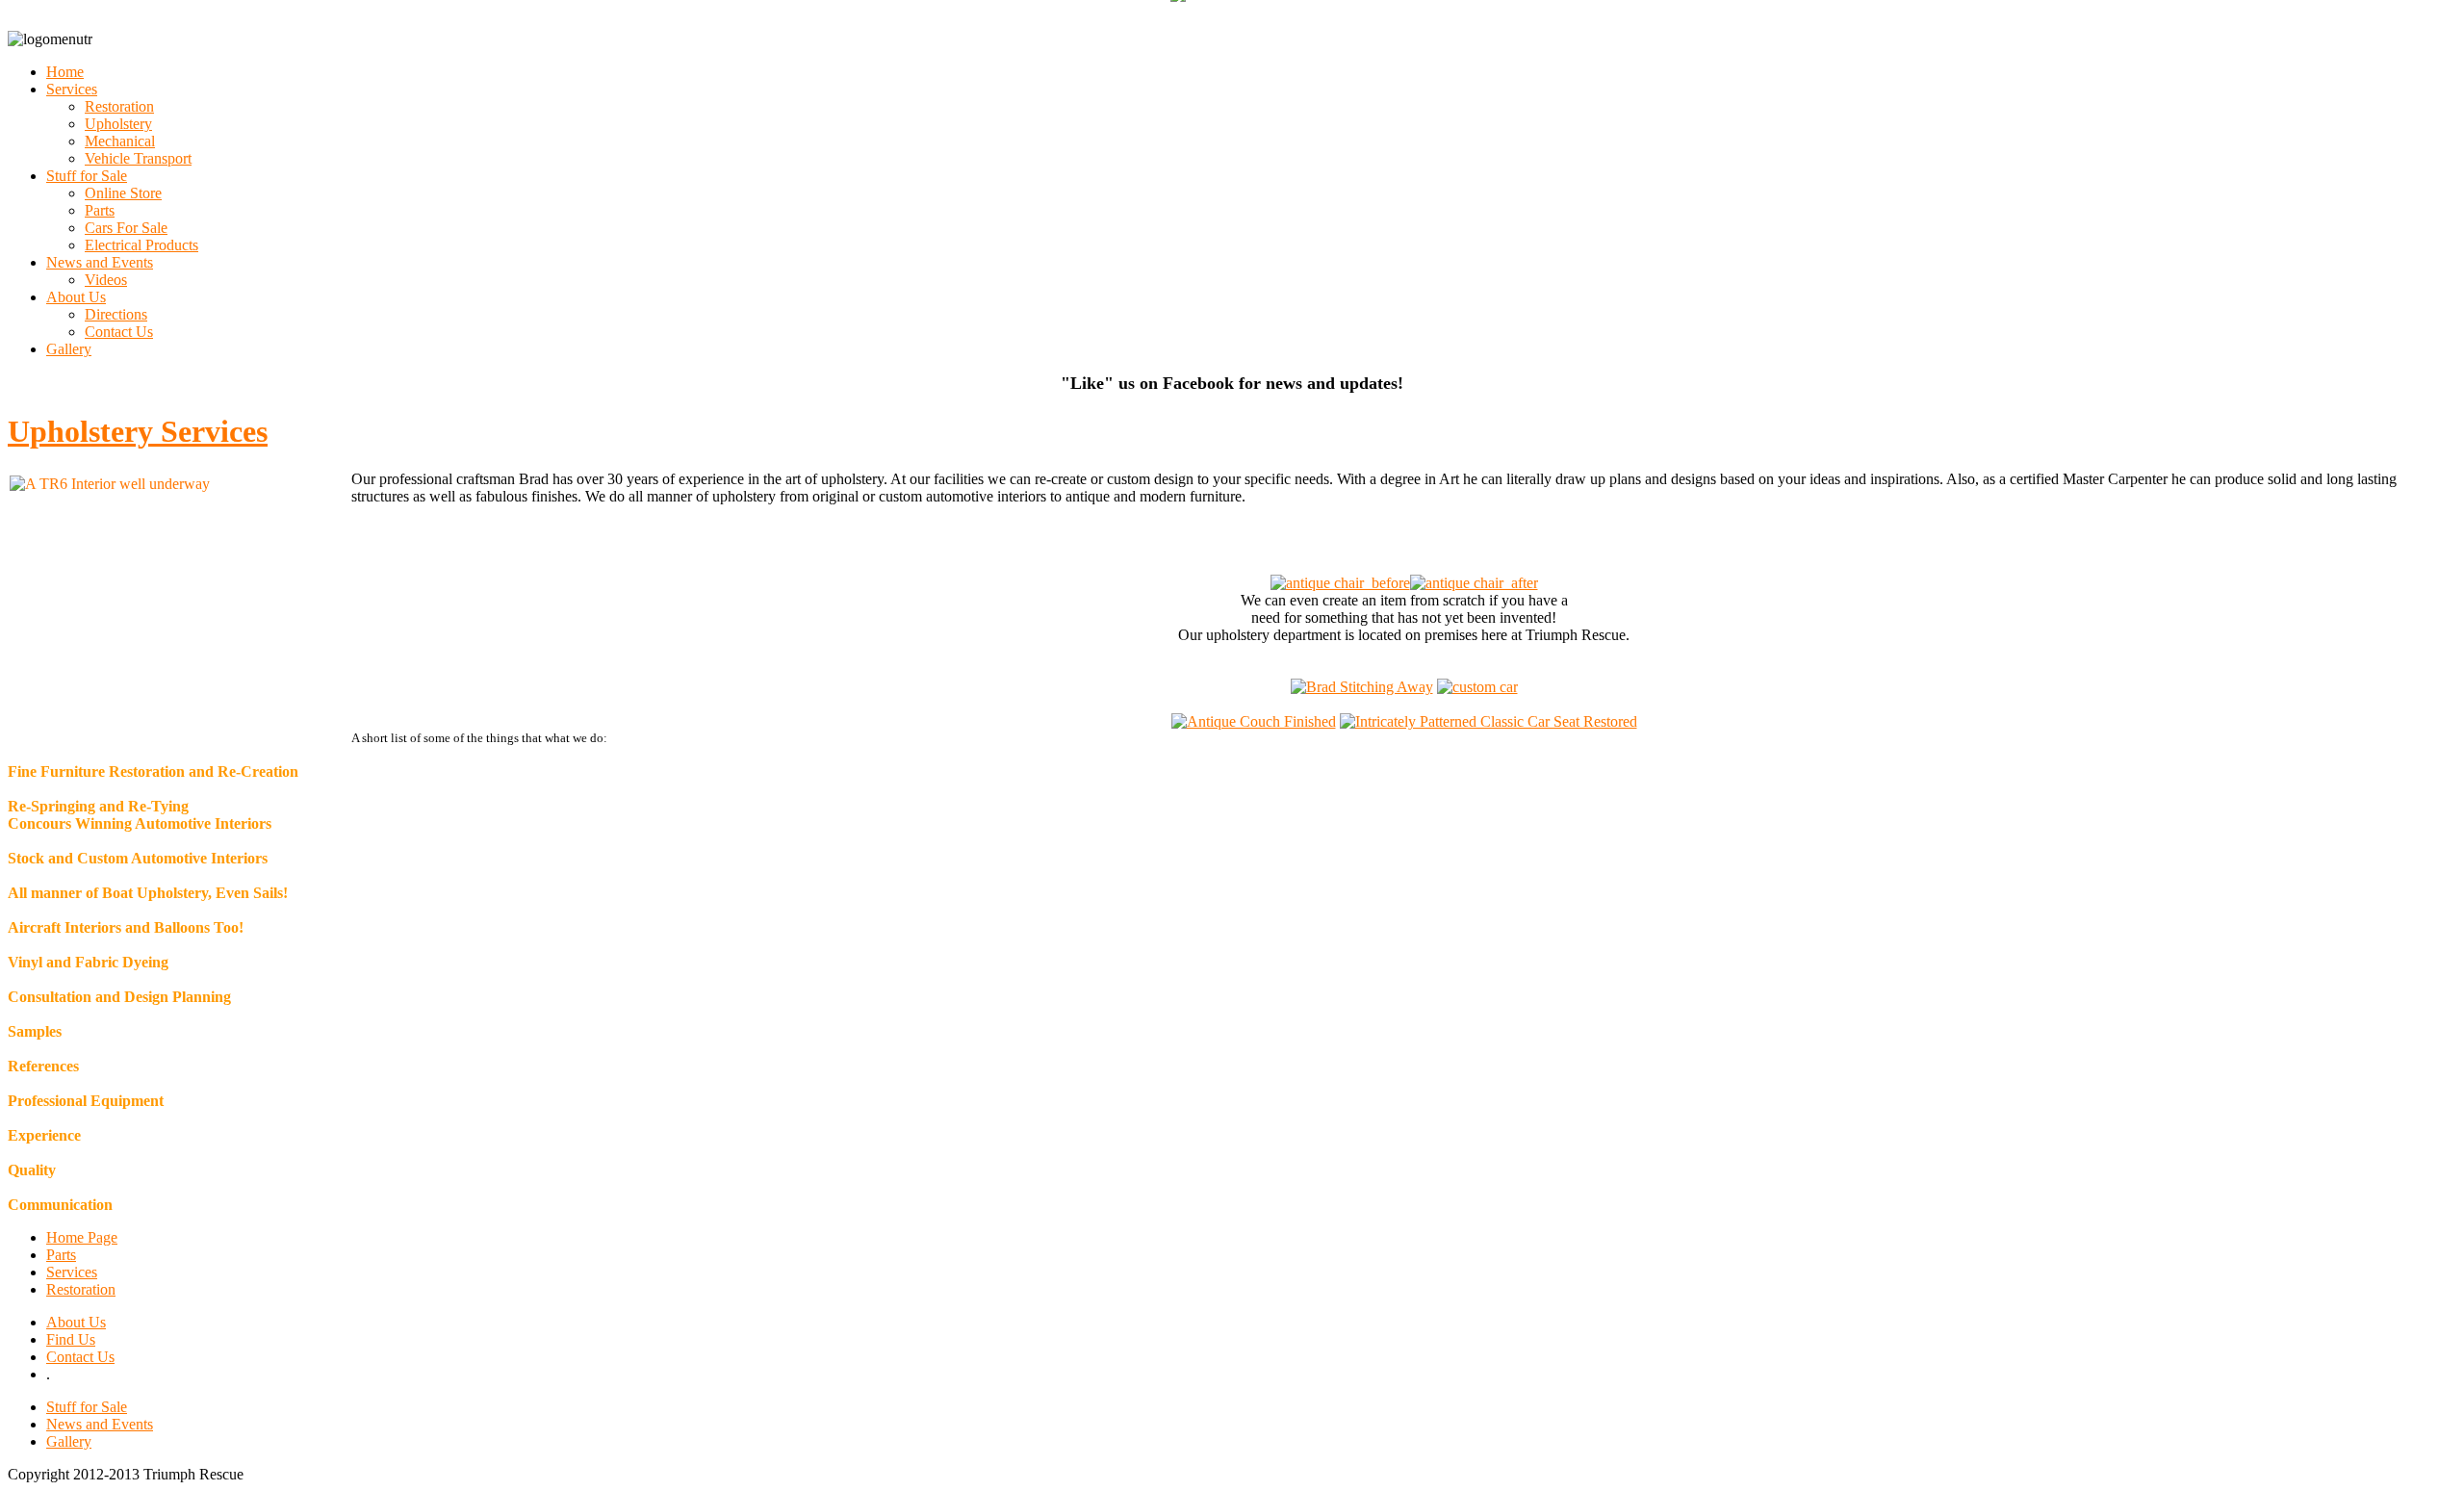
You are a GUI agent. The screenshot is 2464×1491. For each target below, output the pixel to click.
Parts (61, 1255)
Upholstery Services (138, 431)
